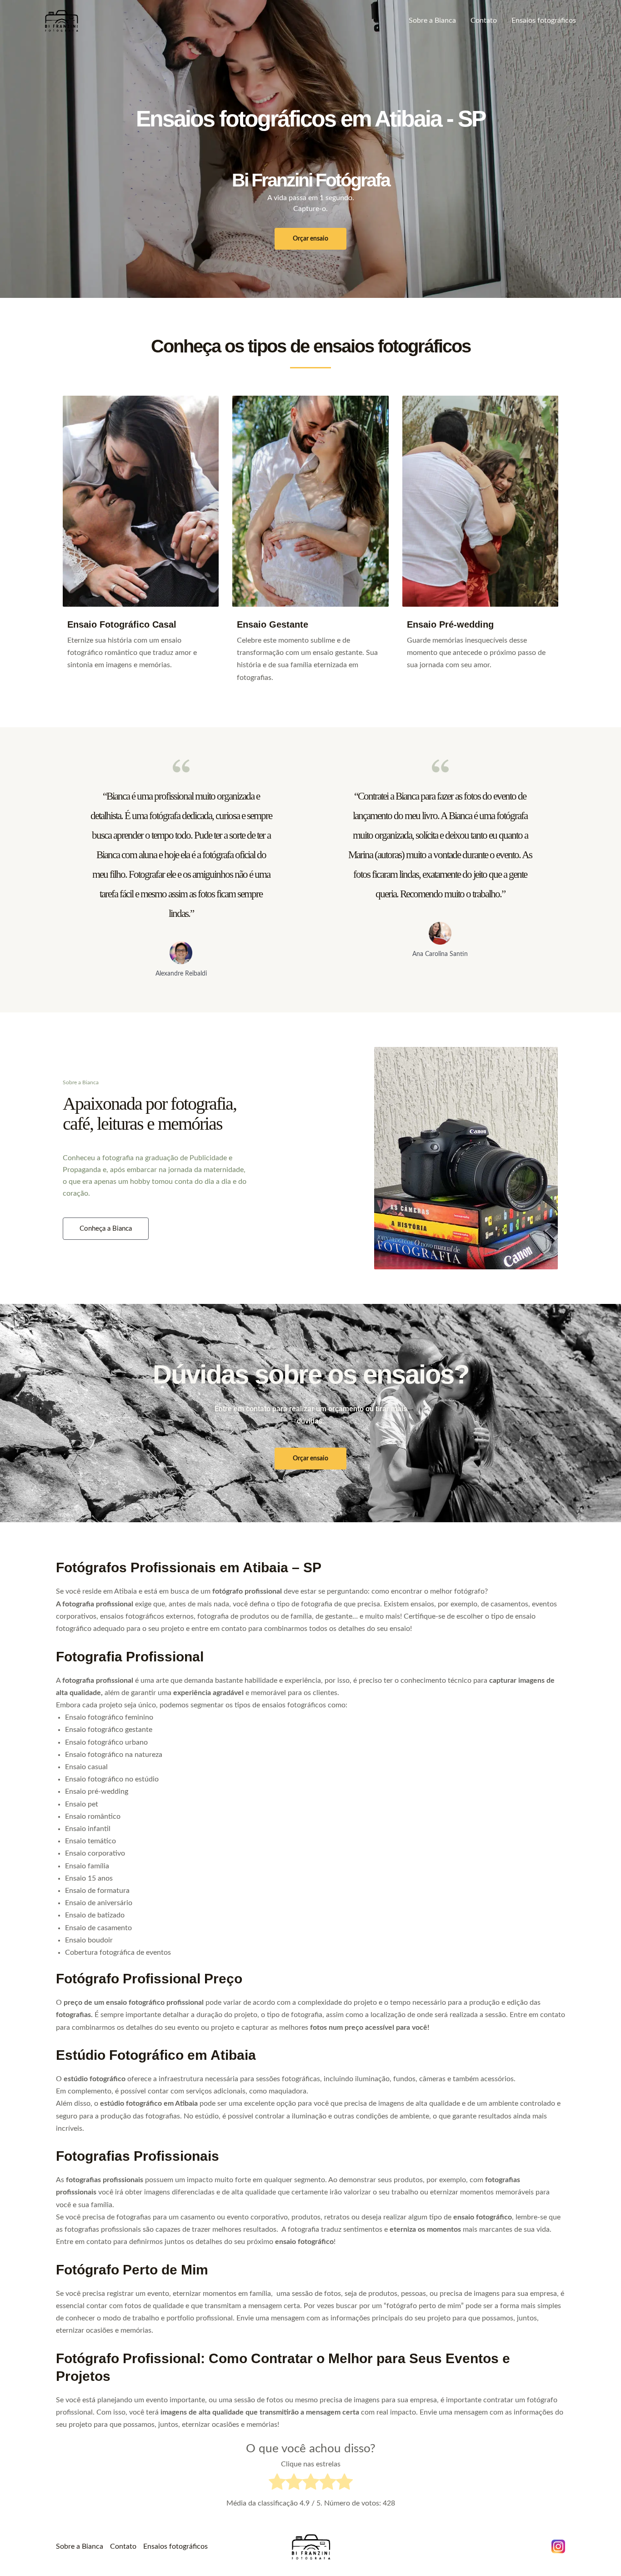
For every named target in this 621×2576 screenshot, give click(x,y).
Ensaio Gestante (273, 624)
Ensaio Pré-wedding (450, 624)
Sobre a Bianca (432, 20)
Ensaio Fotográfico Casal (122, 624)
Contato (484, 20)
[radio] (277, 2484)
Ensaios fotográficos (544, 20)
